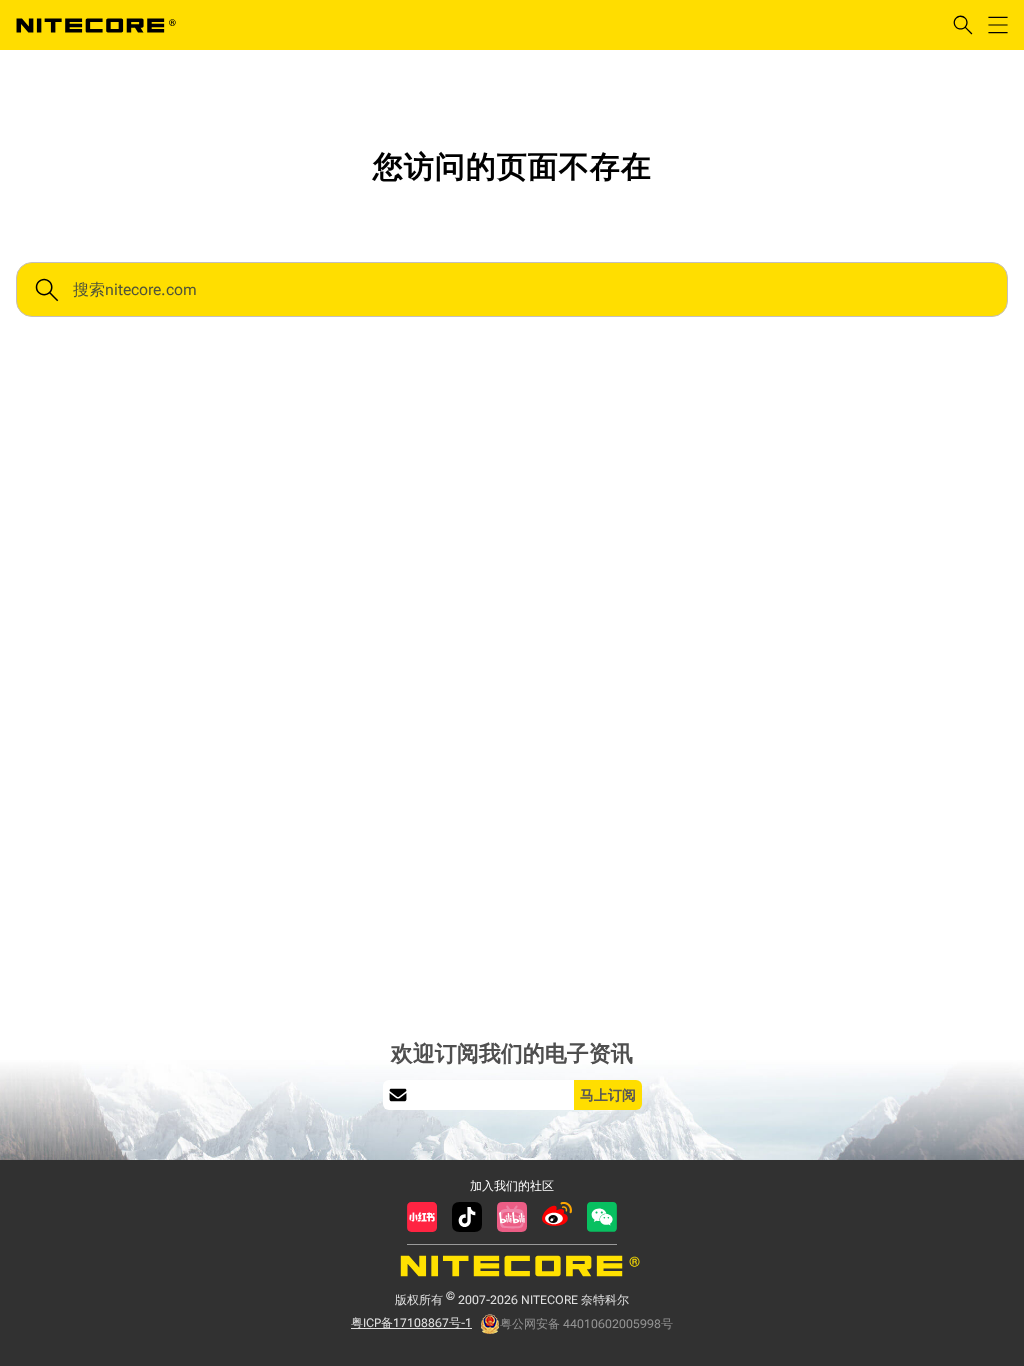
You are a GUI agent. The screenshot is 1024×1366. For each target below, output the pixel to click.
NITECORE (96, 25)
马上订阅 (608, 1095)
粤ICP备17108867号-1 (411, 1323)
